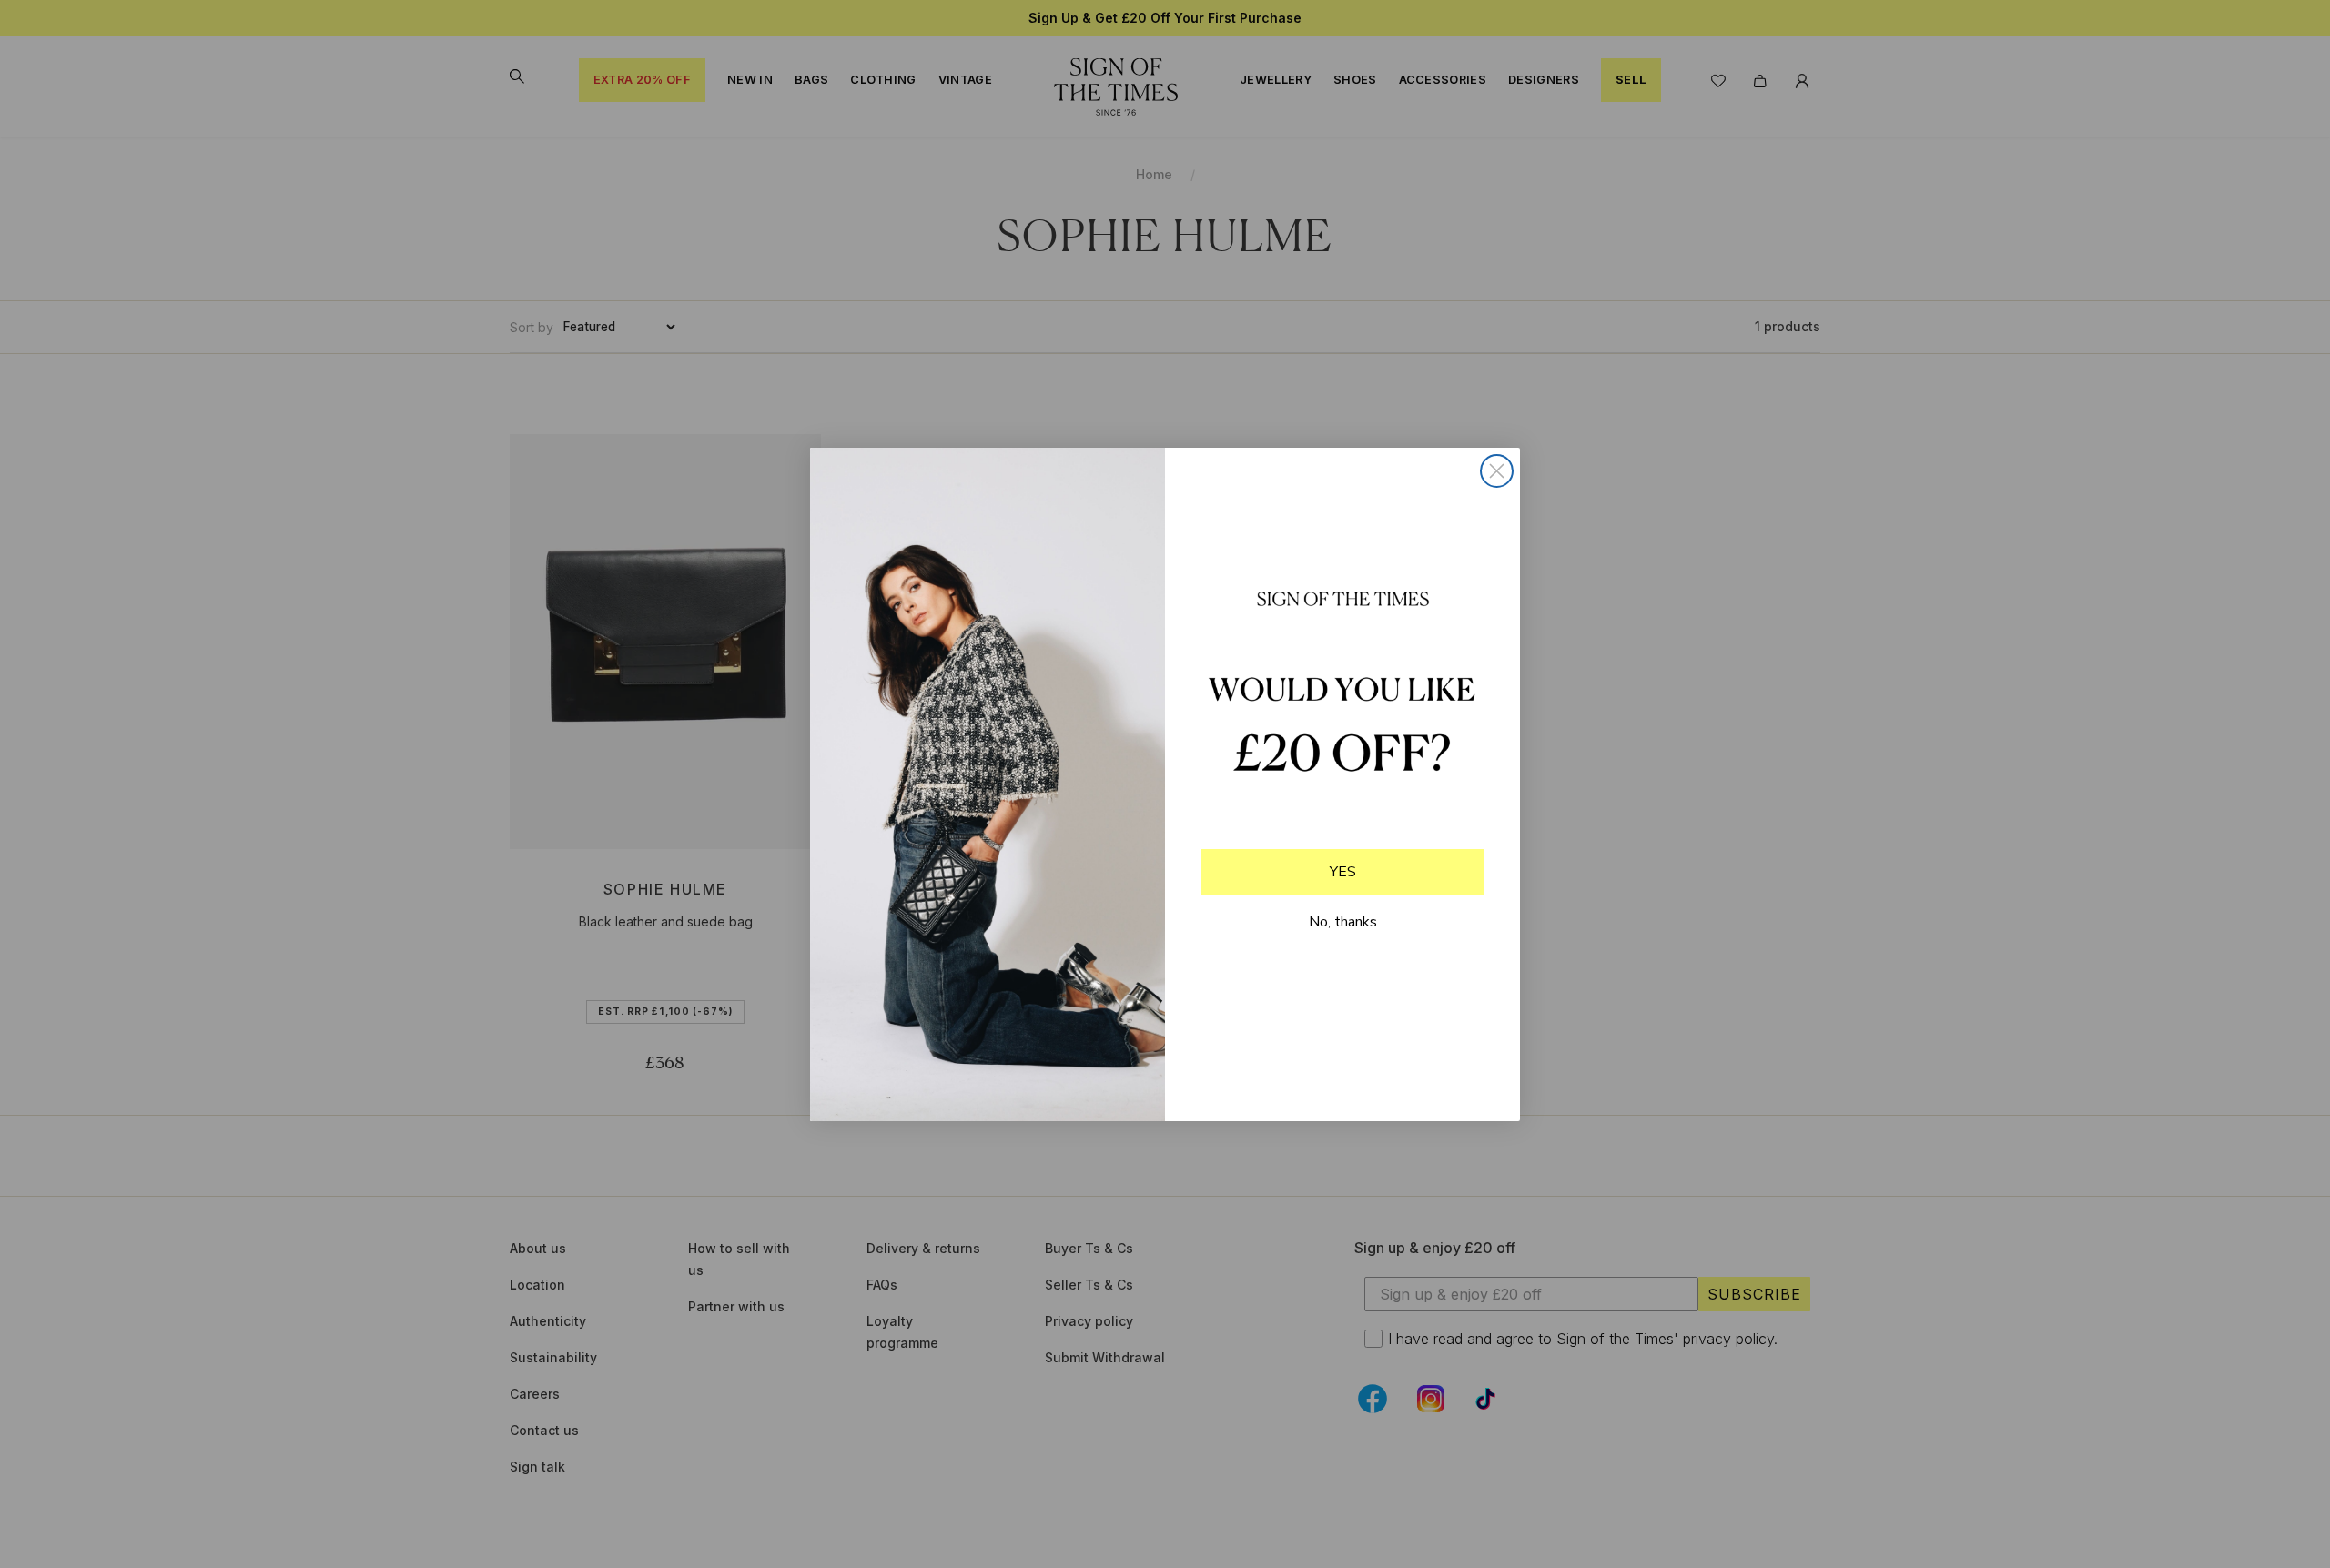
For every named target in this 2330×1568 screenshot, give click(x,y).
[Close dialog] (1497, 471)
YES (1343, 872)
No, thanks (1343, 922)
